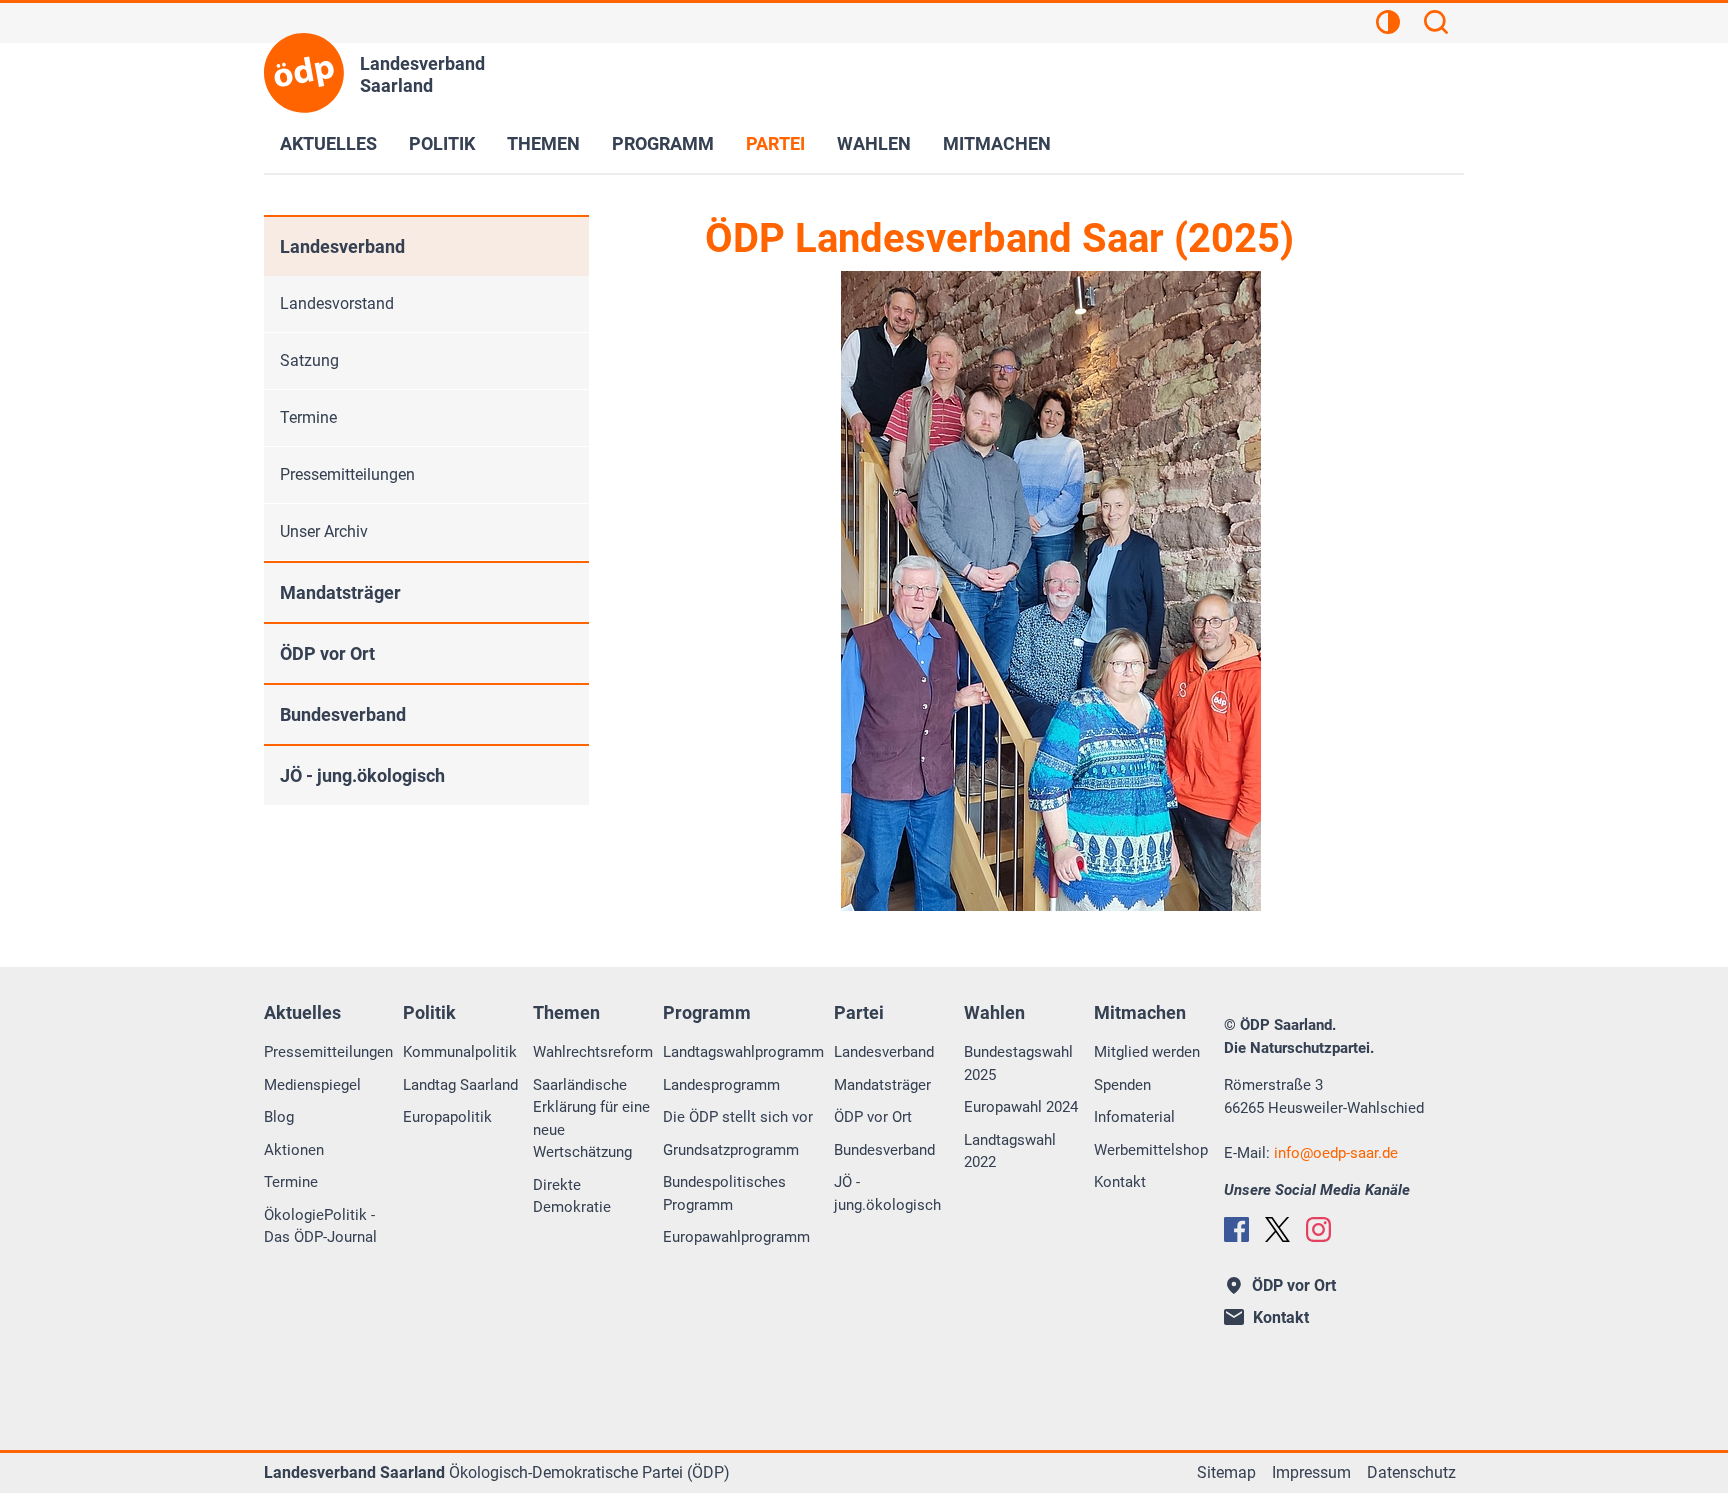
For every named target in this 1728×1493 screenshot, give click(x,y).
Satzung (309, 360)
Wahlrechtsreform (593, 1052)
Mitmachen (997, 143)
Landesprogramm (721, 1085)
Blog (279, 1117)
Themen (543, 143)
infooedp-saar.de (1336, 1153)
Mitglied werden (1147, 1052)
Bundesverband (343, 714)
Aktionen (294, 1150)
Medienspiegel (312, 1085)
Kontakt (1120, 1182)
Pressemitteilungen (347, 474)
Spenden (1122, 1085)
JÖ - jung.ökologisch (362, 775)
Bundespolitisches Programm (724, 1193)
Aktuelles (328, 143)
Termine (308, 417)
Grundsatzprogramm (731, 1150)
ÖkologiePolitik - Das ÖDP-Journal (320, 1226)
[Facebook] (1236, 1229)
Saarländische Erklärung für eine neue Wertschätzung (591, 1119)
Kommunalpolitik (460, 1052)
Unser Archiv (324, 531)
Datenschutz (1411, 1472)
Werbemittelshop (1151, 1150)
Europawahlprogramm (736, 1237)
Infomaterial (1134, 1117)
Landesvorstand (337, 303)
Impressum (1311, 1472)
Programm (663, 143)
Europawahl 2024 (1021, 1107)
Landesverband (342, 246)
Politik (442, 143)
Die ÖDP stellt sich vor (738, 1117)
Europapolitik (447, 1117)
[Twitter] (1277, 1229)
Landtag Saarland (460, 1085)
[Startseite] (304, 73)
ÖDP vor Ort (327, 653)
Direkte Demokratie (572, 1196)
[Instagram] (1318, 1229)
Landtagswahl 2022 (1010, 1151)
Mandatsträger (340, 592)
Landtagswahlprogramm (743, 1052)
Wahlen (874, 143)
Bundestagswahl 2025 (1018, 1063)
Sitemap (1226, 1472)
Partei (775, 143)
